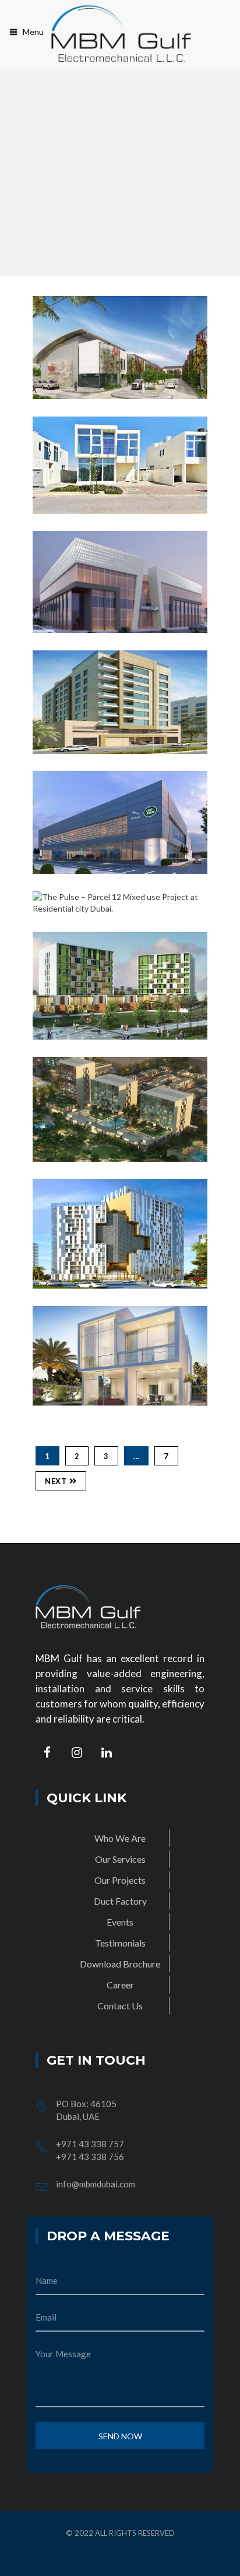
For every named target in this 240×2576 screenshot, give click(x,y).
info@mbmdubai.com (96, 2184)
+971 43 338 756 (90, 2157)
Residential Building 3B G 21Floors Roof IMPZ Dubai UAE (128, 1282)
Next (56, 1481)
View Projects (95, 347)
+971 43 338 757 (90, 2144)
